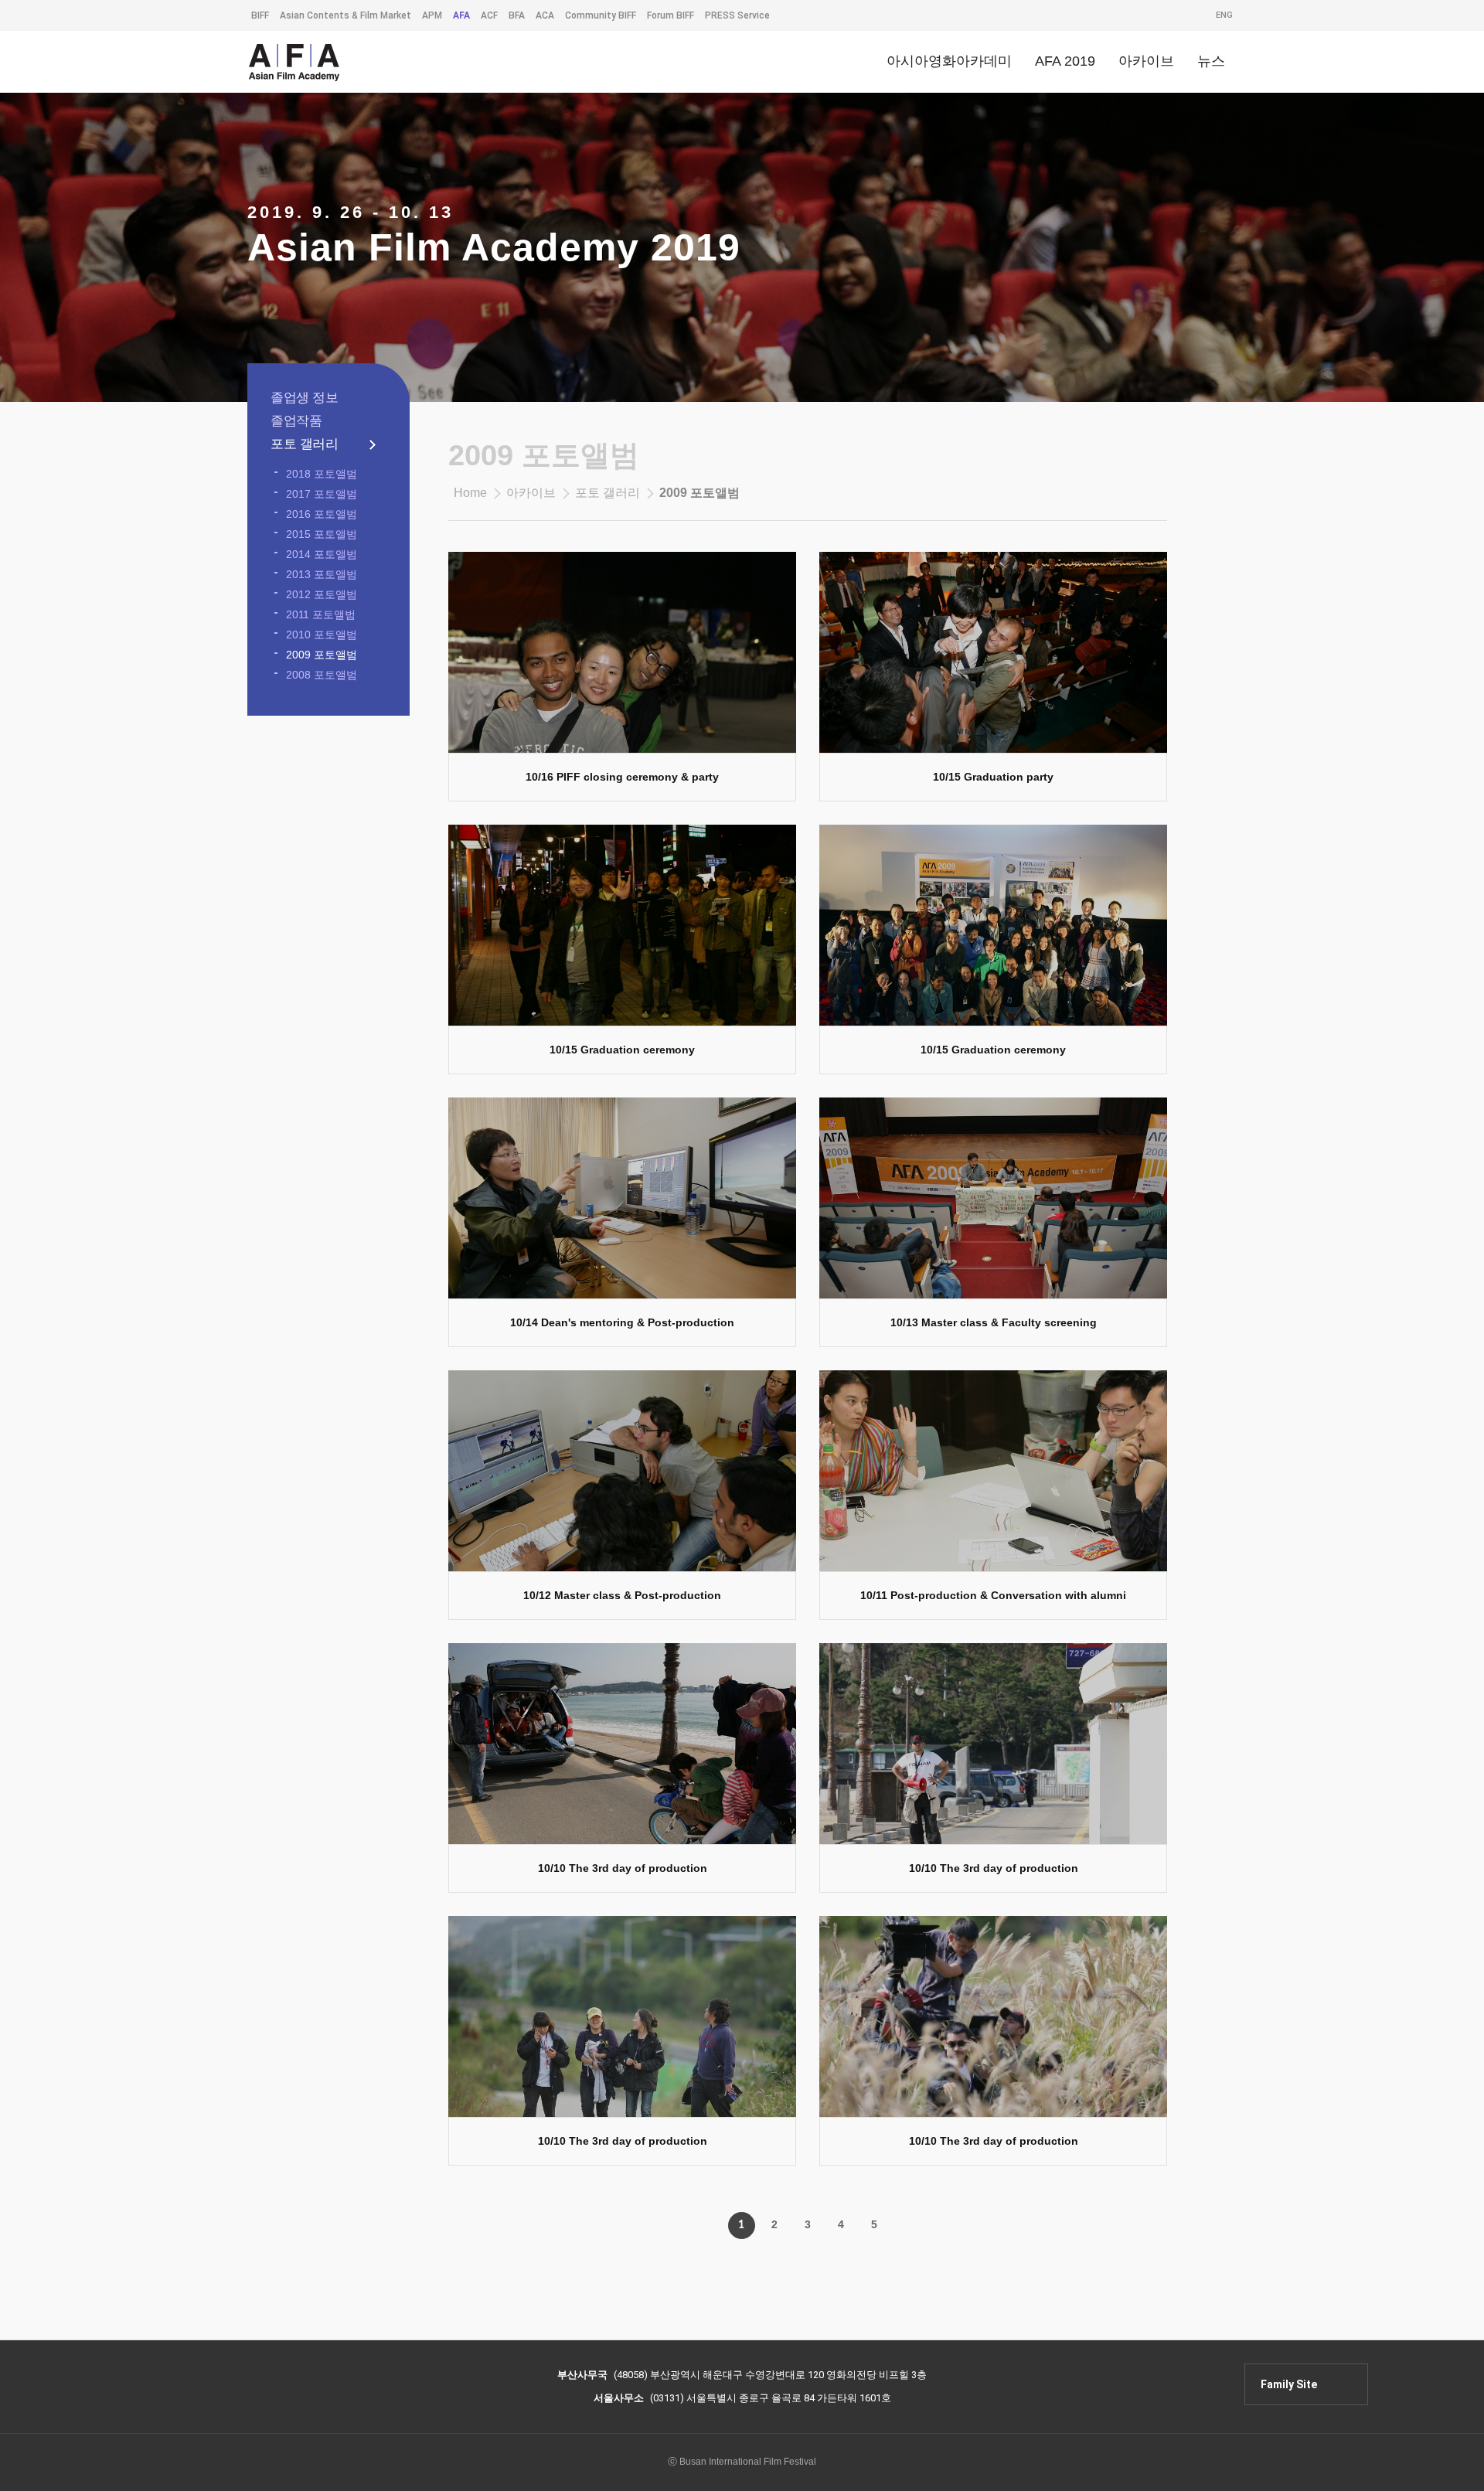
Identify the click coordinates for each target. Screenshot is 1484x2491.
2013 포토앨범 (322, 574)
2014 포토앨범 (322, 554)
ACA (545, 15)
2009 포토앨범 (322, 655)
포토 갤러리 (304, 444)
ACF (489, 15)
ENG (1224, 15)
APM (432, 15)
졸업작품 (296, 421)
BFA (517, 15)
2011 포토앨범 (321, 614)
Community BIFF (601, 15)
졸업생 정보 (304, 398)
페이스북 (1210, 2381)
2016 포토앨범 (322, 514)
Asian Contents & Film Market (345, 15)
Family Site (1289, 2384)
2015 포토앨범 (322, 534)
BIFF (260, 15)
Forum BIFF (671, 15)
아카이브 (531, 493)
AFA (461, 15)
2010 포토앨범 (322, 635)
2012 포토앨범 (322, 594)
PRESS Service (737, 15)
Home (470, 493)
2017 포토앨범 (322, 494)
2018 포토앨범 (322, 474)
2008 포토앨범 (322, 675)
